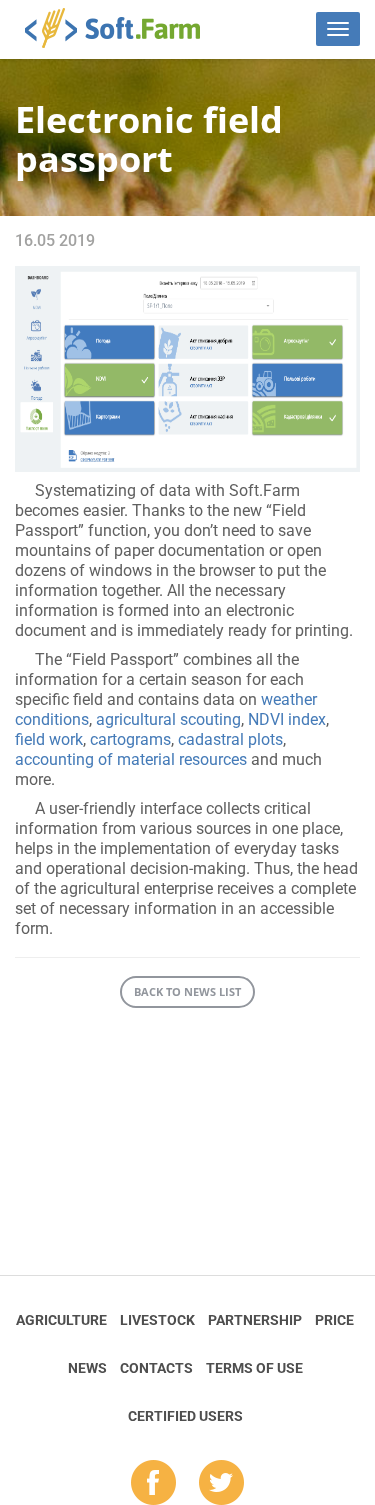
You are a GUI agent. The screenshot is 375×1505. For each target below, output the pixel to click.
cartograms (130, 739)
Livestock (157, 1320)
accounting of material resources (131, 759)
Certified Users (185, 1416)
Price (334, 1320)
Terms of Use (254, 1368)
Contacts (156, 1368)
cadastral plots (230, 739)
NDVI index (287, 719)
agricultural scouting (168, 719)
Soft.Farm (123, 28)
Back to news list (187, 991)
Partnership (255, 1320)
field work (49, 739)
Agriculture (61, 1320)
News (87, 1368)
